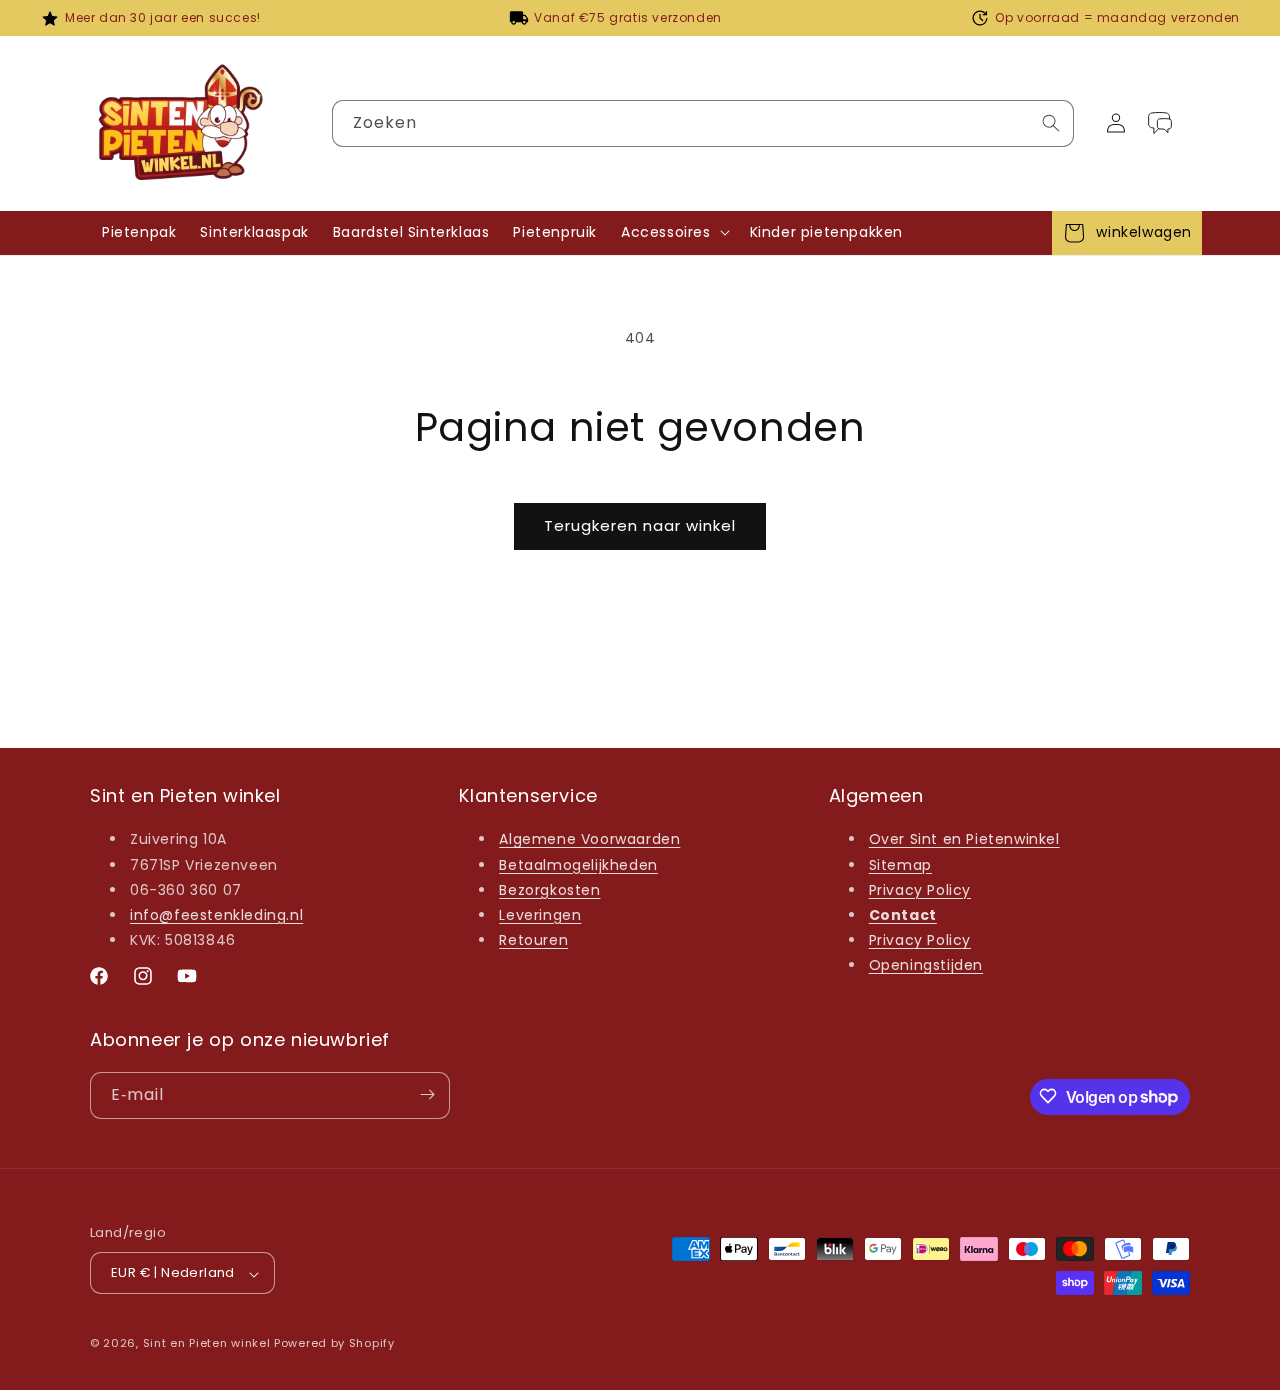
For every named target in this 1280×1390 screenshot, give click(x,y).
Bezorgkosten (549, 890)
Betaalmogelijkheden (578, 865)
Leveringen (540, 915)
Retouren (533, 941)
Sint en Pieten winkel (207, 1344)
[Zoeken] (1051, 123)
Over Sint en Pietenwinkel (964, 840)
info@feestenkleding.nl (216, 915)
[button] (673, 232)
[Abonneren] (427, 1094)
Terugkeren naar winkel (640, 525)
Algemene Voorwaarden (589, 840)
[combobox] (703, 123)
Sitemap (900, 865)
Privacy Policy (920, 890)
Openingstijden (926, 966)
